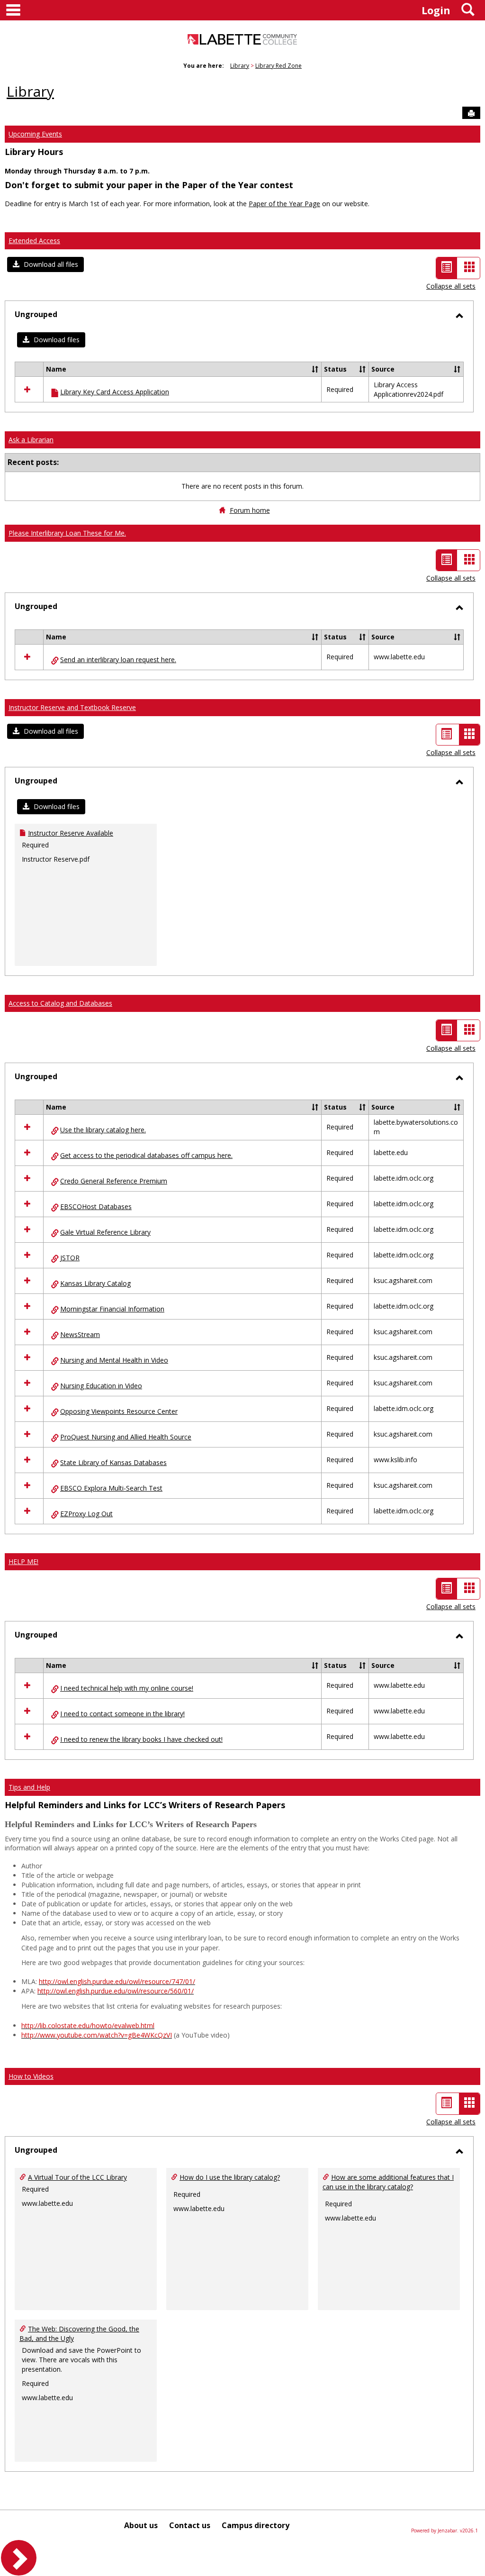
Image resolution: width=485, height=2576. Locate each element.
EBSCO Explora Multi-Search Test (111, 1488)
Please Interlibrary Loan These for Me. (67, 533)
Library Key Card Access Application (115, 392)
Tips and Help (29, 1787)
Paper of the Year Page (284, 204)
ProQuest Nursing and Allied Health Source (126, 1437)
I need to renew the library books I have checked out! (141, 1739)
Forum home (250, 510)
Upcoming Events (35, 134)
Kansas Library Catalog (95, 1283)
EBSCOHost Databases (96, 1206)
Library (240, 66)
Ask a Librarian (31, 440)
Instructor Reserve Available (71, 833)
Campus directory (256, 2525)
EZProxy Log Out (86, 1514)
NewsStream (80, 1334)
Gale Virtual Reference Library (105, 1232)
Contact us (190, 2525)
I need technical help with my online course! (127, 1688)
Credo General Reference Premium (114, 1181)
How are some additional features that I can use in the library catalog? (388, 2182)
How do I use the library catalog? (230, 2177)
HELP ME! (23, 1561)
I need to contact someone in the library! (122, 1714)
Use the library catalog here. (103, 1130)
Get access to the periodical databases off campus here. (146, 1155)
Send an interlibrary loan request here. (118, 660)
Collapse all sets (451, 286)
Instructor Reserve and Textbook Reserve (72, 707)
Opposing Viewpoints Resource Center (119, 1411)
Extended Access (34, 241)
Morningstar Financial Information (112, 1309)
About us (141, 2525)
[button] (45, 264)
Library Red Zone (278, 66)
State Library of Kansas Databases (113, 1462)
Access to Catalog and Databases (60, 1003)
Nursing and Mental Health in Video (114, 1360)
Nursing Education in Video (101, 1386)
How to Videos (31, 2076)
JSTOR (70, 1258)
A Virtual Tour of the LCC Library (77, 2177)
